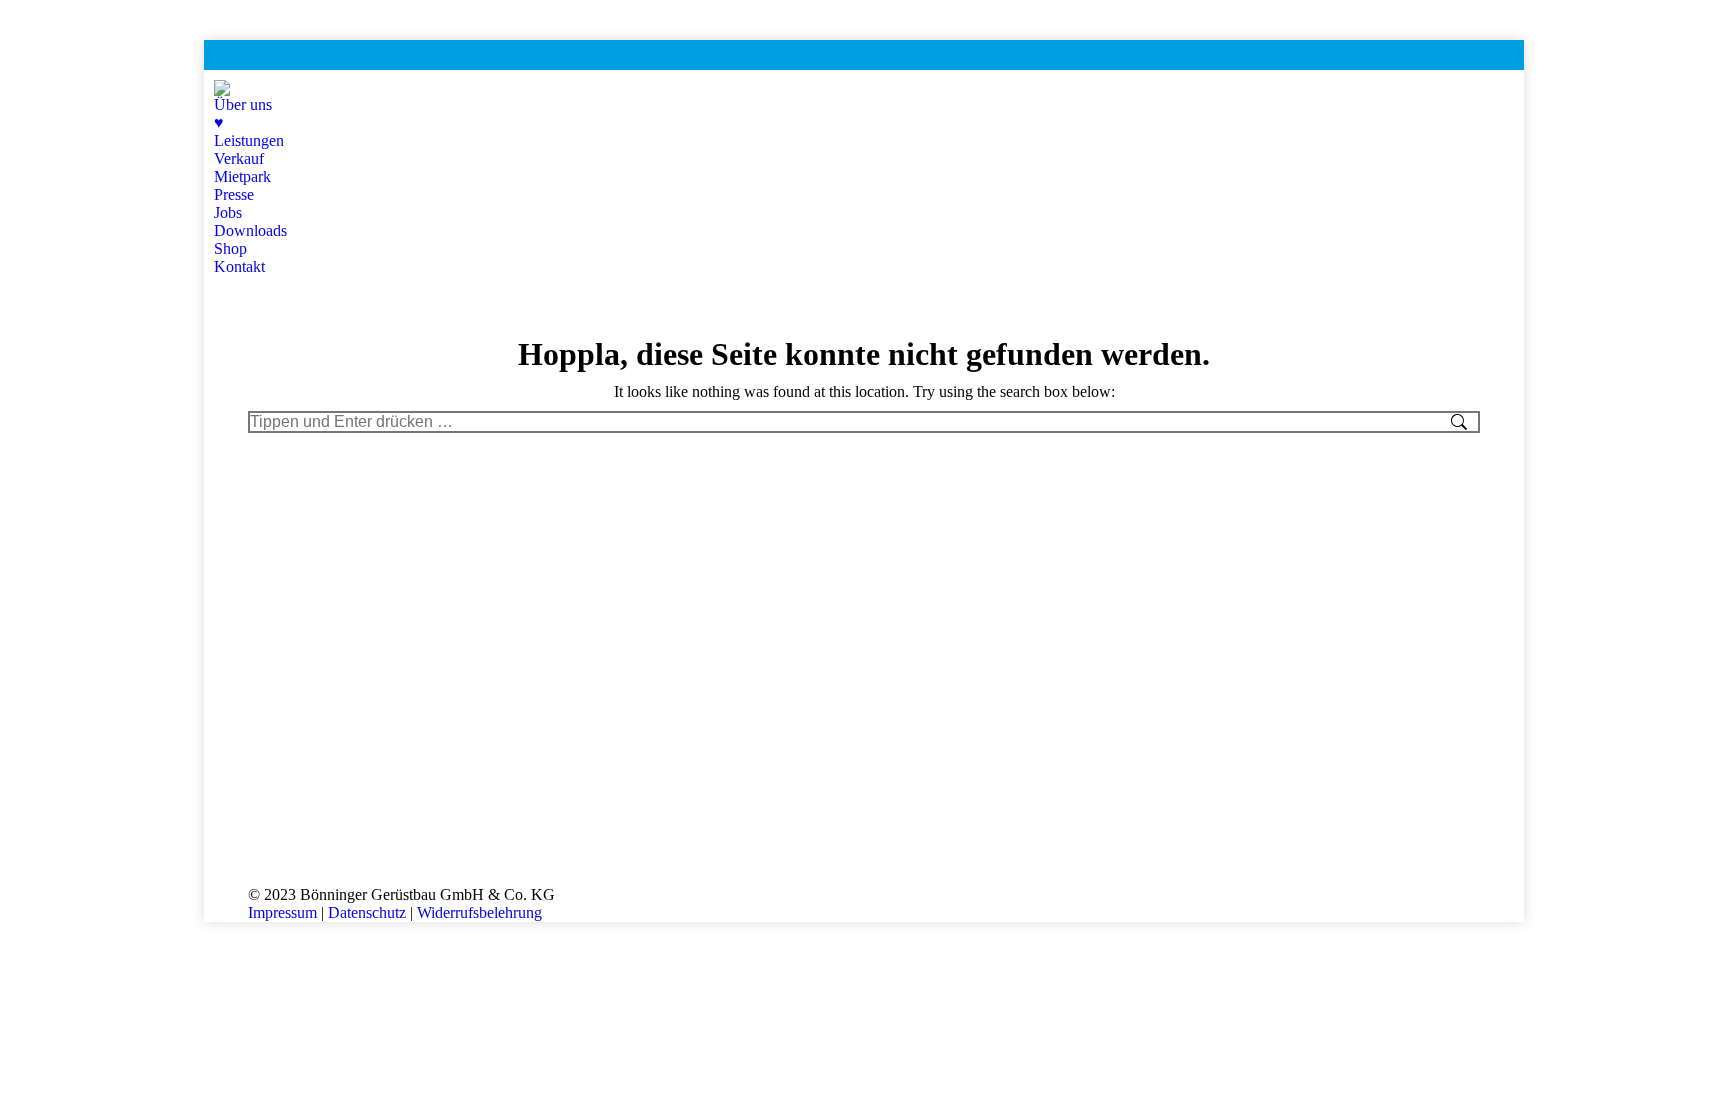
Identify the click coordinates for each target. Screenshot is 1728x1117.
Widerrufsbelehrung (479, 912)
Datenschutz (367, 912)
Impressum (282, 912)
